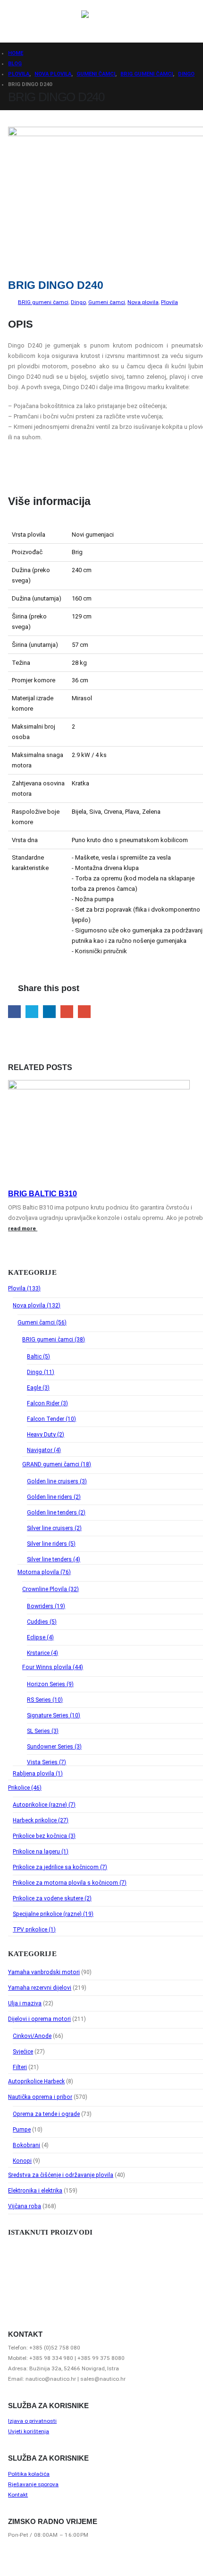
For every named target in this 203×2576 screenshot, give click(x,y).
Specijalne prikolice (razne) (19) (53, 1914)
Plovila (169, 302)
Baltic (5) (38, 1357)
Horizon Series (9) (50, 1684)
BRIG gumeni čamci (43, 302)
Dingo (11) (41, 1372)
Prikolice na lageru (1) (41, 1852)
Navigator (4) (44, 1450)
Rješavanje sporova (33, 2484)
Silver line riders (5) (51, 1544)
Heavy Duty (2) (46, 1435)
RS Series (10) (45, 1700)
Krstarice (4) (42, 1653)
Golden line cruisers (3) (57, 1481)
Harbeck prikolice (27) (41, 1820)
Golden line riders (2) (54, 1497)
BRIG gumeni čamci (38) (54, 1340)
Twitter (32, 1012)
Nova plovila (143, 302)
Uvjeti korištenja (29, 2431)
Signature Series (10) (54, 1715)
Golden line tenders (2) (56, 1513)
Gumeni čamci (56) (42, 1323)
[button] (17, 21)
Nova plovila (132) (37, 1305)
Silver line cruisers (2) (54, 1528)
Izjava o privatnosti (32, 2421)
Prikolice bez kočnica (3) (44, 1836)
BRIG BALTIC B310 (42, 1194)
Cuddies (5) (42, 1622)
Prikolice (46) (25, 1788)
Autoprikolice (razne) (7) (44, 1805)
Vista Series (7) (47, 1762)
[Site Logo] (110, 21)
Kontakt (18, 2495)
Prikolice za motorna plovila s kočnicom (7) (70, 1883)
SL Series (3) (43, 1731)
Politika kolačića (29, 2474)
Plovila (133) (24, 1288)
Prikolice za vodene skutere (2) (52, 1898)
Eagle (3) (38, 1388)
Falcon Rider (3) (47, 1403)
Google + (67, 1012)
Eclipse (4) (40, 1637)
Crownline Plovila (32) (51, 1589)
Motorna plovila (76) (44, 1572)
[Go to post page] (99, 1087)
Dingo (78, 302)
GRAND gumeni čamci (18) (57, 1464)
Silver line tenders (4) (54, 1559)
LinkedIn (49, 1012)
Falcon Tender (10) (51, 1419)
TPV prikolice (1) (34, 1930)
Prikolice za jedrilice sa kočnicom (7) (60, 1867)
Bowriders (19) (46, 1606)
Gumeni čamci (107, 302)
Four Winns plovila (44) (53, 1667)
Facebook (14, 1012)
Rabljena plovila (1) (38, 1774)
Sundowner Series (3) (54, 1747)
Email (84, 1012)
